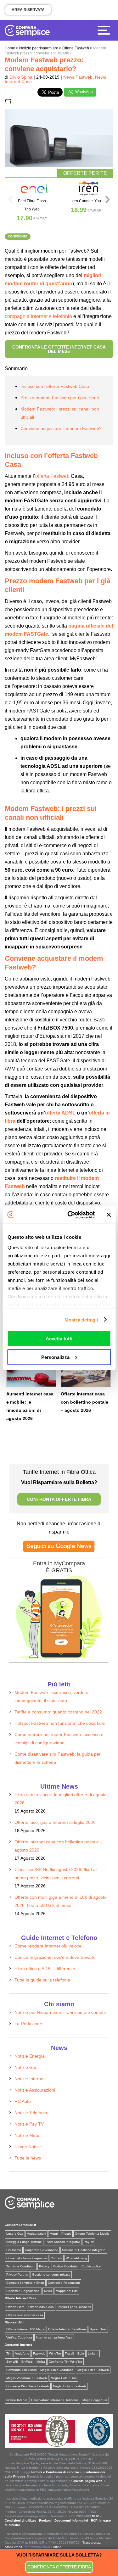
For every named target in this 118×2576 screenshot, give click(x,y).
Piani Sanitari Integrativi (63, 2242)
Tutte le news (28, 2158)
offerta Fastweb (52, 476)
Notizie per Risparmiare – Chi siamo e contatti (60, 2012)
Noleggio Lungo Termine (24, 2242)
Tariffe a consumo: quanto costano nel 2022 (58, 1712)
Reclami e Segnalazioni (23, 2291)
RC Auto (23, 2101)
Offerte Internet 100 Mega (25, 2329)
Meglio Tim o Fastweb (93, 2370)
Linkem (93, 2353)
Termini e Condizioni (21, 2266)
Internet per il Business (74, 2307)
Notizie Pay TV (29, 2124)
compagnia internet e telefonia (38, 316)
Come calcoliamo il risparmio (27, 2258)
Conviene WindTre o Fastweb (28, 2386)
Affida (57, 2547)
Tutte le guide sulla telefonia (42, 1980)
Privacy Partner (17, 2274)
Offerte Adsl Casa (41, 2307)
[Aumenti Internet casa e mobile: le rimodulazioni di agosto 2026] (31, 1372)
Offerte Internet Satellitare (67, 2329)
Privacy (44, 2266)
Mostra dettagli (81, 1319)
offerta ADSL (60, 1113)
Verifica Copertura (19, 2337)
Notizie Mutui (27, 2135)
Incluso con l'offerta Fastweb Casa (55, 386)
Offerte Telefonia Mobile (92, 2234)
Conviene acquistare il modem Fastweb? (61, 428)
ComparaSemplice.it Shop (25, 2283)
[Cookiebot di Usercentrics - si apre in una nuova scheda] (70, 1215)
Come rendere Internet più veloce (48, 1946)
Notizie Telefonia (31, 2113)
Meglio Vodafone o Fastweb (27, 2378)
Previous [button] (10, 201)
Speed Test (98, 2329)
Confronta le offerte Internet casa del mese (59, 349)
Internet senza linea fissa (54, 2337)
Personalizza (55, 1357)
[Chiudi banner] (109, 1215)
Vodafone (22, 2353)
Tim (9, 2353)
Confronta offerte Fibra (59, 2567)
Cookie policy (91, 2266)
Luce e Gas (15, 2234)
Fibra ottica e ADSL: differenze (45, 1969)
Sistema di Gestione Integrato (84, 2250)
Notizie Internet (30, 2079)
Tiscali (69, 2353)
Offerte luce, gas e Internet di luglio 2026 (55, 1822)
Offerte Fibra (15, 2307)
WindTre (55, 2353)
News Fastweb (78, 77)
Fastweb (39, 2353)
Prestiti (66, 2234)
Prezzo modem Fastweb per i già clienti (60, 398)
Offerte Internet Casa (21, 2298)
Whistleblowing (76, 2258)
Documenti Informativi (71, 2520)
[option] (32, 202)
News (48, 2291)
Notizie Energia (30, 2056)
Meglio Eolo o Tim (64, 2378)
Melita (41, 2362)
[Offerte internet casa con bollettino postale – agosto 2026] (86, 1372)
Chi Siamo (14, 2250)
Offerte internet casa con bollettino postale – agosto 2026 (84, 1402)
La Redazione (28, 2024)
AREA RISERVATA (28, 10)
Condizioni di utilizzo (20, 2520)
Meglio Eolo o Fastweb (69, 2386)
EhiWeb (27, 2362)
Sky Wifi (12, 2362)
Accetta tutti (59, 1339)
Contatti (56, 2258)
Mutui (54, 2234)
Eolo (81, 2353)
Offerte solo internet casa (25, 2315)
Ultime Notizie (28, 2147)
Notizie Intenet (17, 2400)
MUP (95, 2516)
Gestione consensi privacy (51, 2274)
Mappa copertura (95, 2400)
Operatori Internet (18, 2345)
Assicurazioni (37, 2234)
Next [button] (108, 201)
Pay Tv (89, 2242)
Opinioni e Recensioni (64, 2283)
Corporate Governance (42, 2250)
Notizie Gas (26, 2067)
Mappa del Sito (67, 2291)
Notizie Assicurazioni (35, 2090)
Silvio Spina (21, 77)
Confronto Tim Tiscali (21, 2370)
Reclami (45, 2520)
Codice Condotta (65, 2266)
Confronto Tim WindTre (65, 2362)
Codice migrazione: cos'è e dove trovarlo (55, 1957)
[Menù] (105, 30)
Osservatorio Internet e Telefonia (55, 2400)
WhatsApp (84, 92)
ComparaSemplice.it (20, 2225)
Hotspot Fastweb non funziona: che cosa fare (60, 1723)
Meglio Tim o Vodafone (57, 2370)
